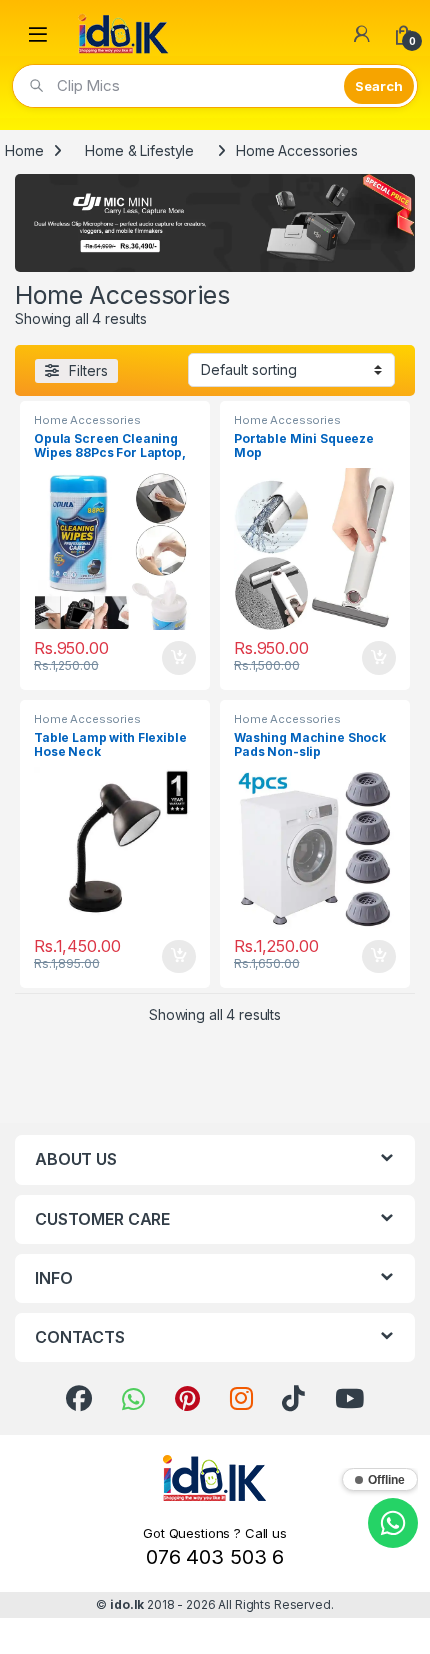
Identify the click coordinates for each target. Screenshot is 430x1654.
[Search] (379, 86)
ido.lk (127, 1604)
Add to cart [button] (179, 658)
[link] (79, 1399)
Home (24, 150)
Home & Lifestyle (139, 150)
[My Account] (362, 34)
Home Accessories (87, 420)
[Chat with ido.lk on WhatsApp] (393, 1523)
